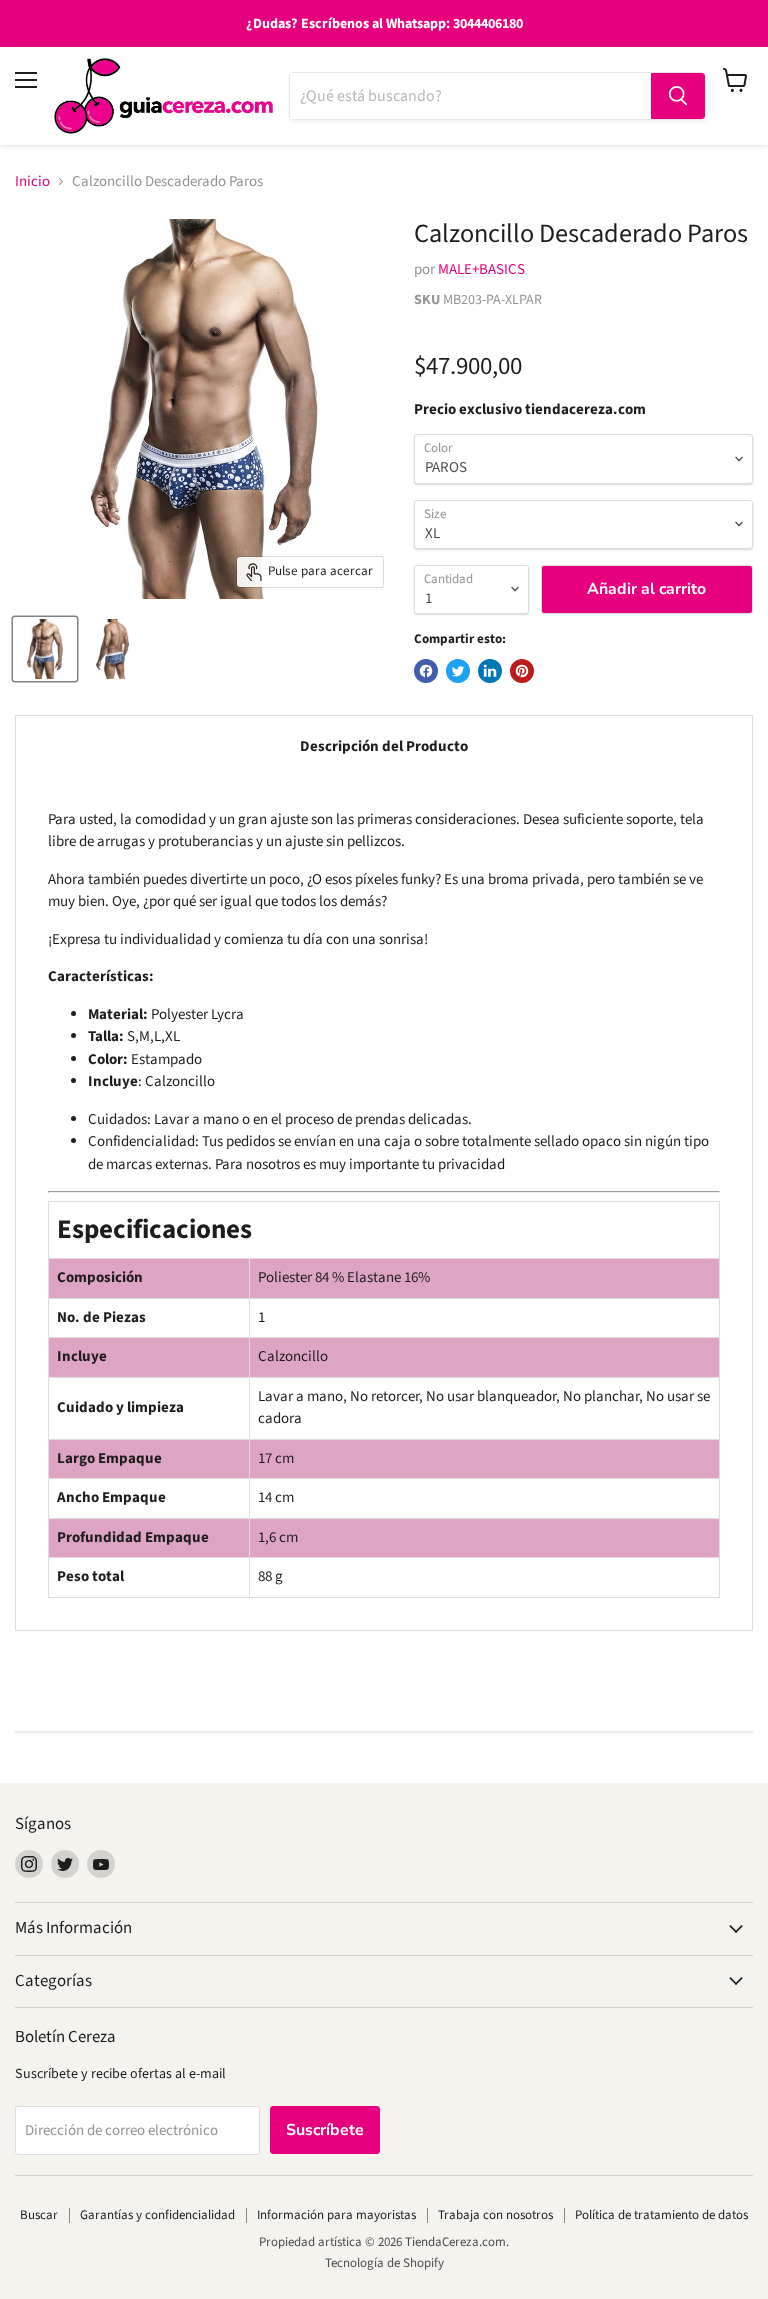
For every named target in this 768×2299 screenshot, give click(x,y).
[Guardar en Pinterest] (522, 671)
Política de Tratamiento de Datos (661, 2215)
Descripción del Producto (384, 746)
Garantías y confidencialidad (157, 2215)
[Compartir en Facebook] (426, 671)
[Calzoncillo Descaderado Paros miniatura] (45, 649)
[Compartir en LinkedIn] (490, 671)
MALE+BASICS (481, 269)
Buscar (39, 2215)
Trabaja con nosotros (495, 2215)
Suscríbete (325, 2130)
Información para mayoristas (336, 2215)
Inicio (32, 181)
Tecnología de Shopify (384, 2263)
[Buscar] (678, 96)
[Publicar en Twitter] (458, 671)
